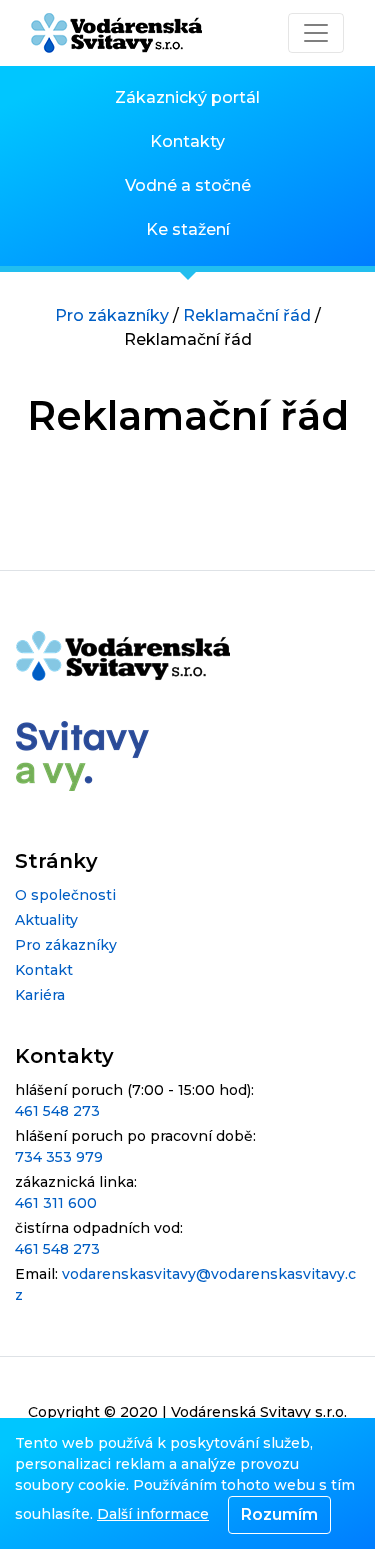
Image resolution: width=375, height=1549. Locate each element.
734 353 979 (59, 1157)
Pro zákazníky (112, 315)
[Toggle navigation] (316, 33)
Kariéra (40, 995)
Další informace (153, 1514)
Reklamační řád (247, 315)
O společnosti (65, 895)
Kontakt (44, 970)
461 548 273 (57, 1111)
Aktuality (46, 920)
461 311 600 (56, 1203)
